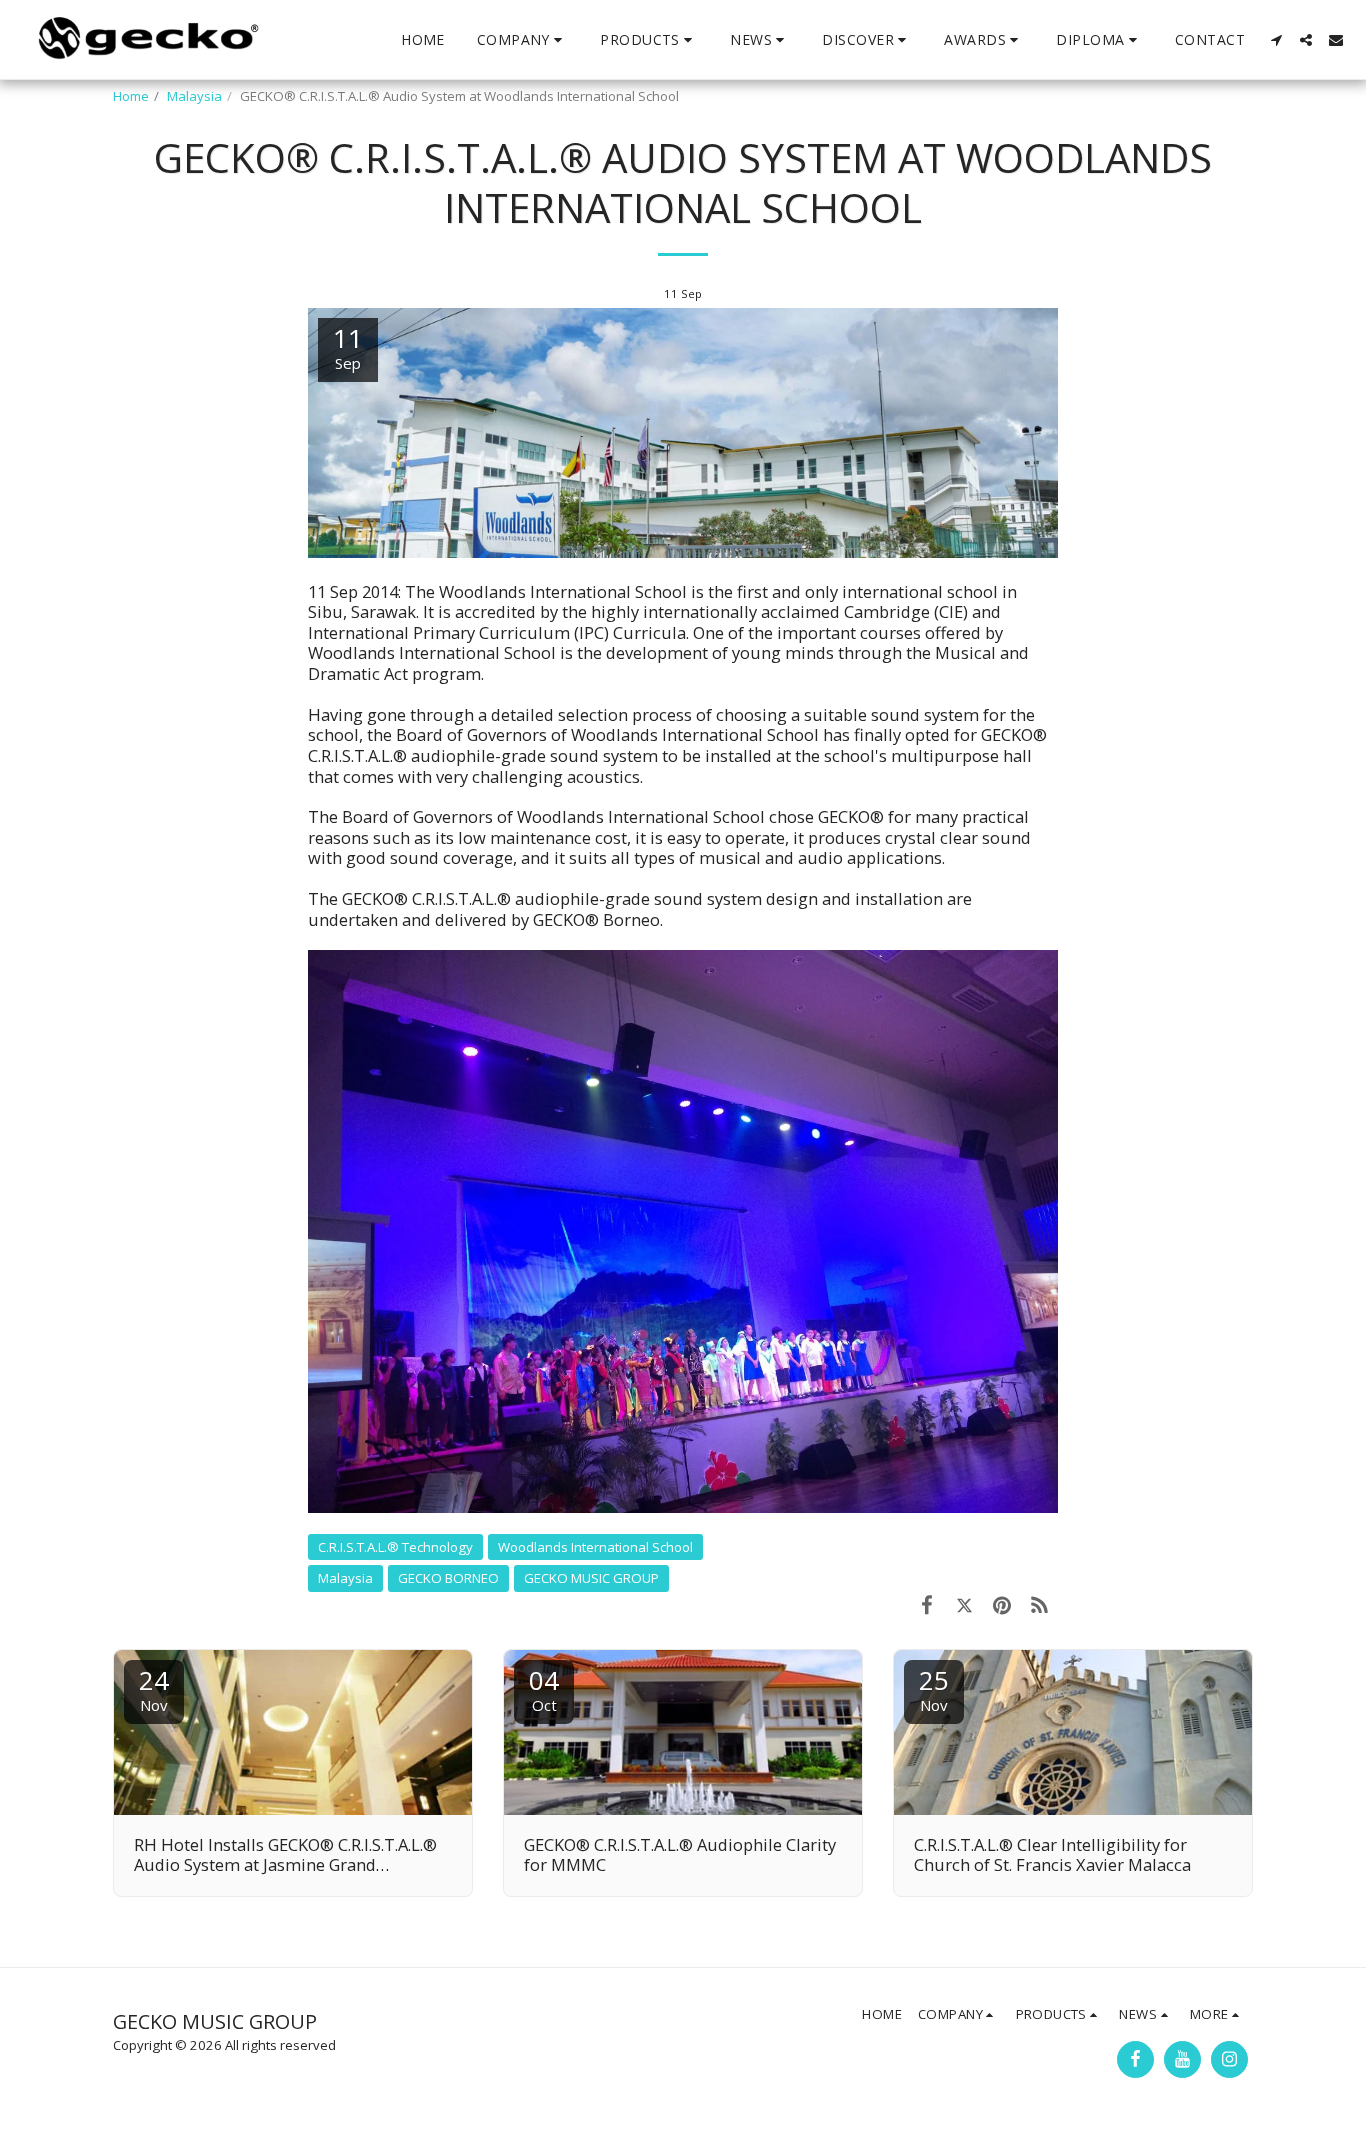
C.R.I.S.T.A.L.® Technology (395, 1547)
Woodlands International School (595, 1547)
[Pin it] (1001, 1604)
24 (154, 1688)
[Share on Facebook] (926, 1604)
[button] (523, 40)
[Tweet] (964, 1604)
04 (544, 1688)
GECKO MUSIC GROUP (591, 1578)
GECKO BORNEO (448, 1578)
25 (934, 1688)
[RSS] (1039, 1604)
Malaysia (194, 96)
